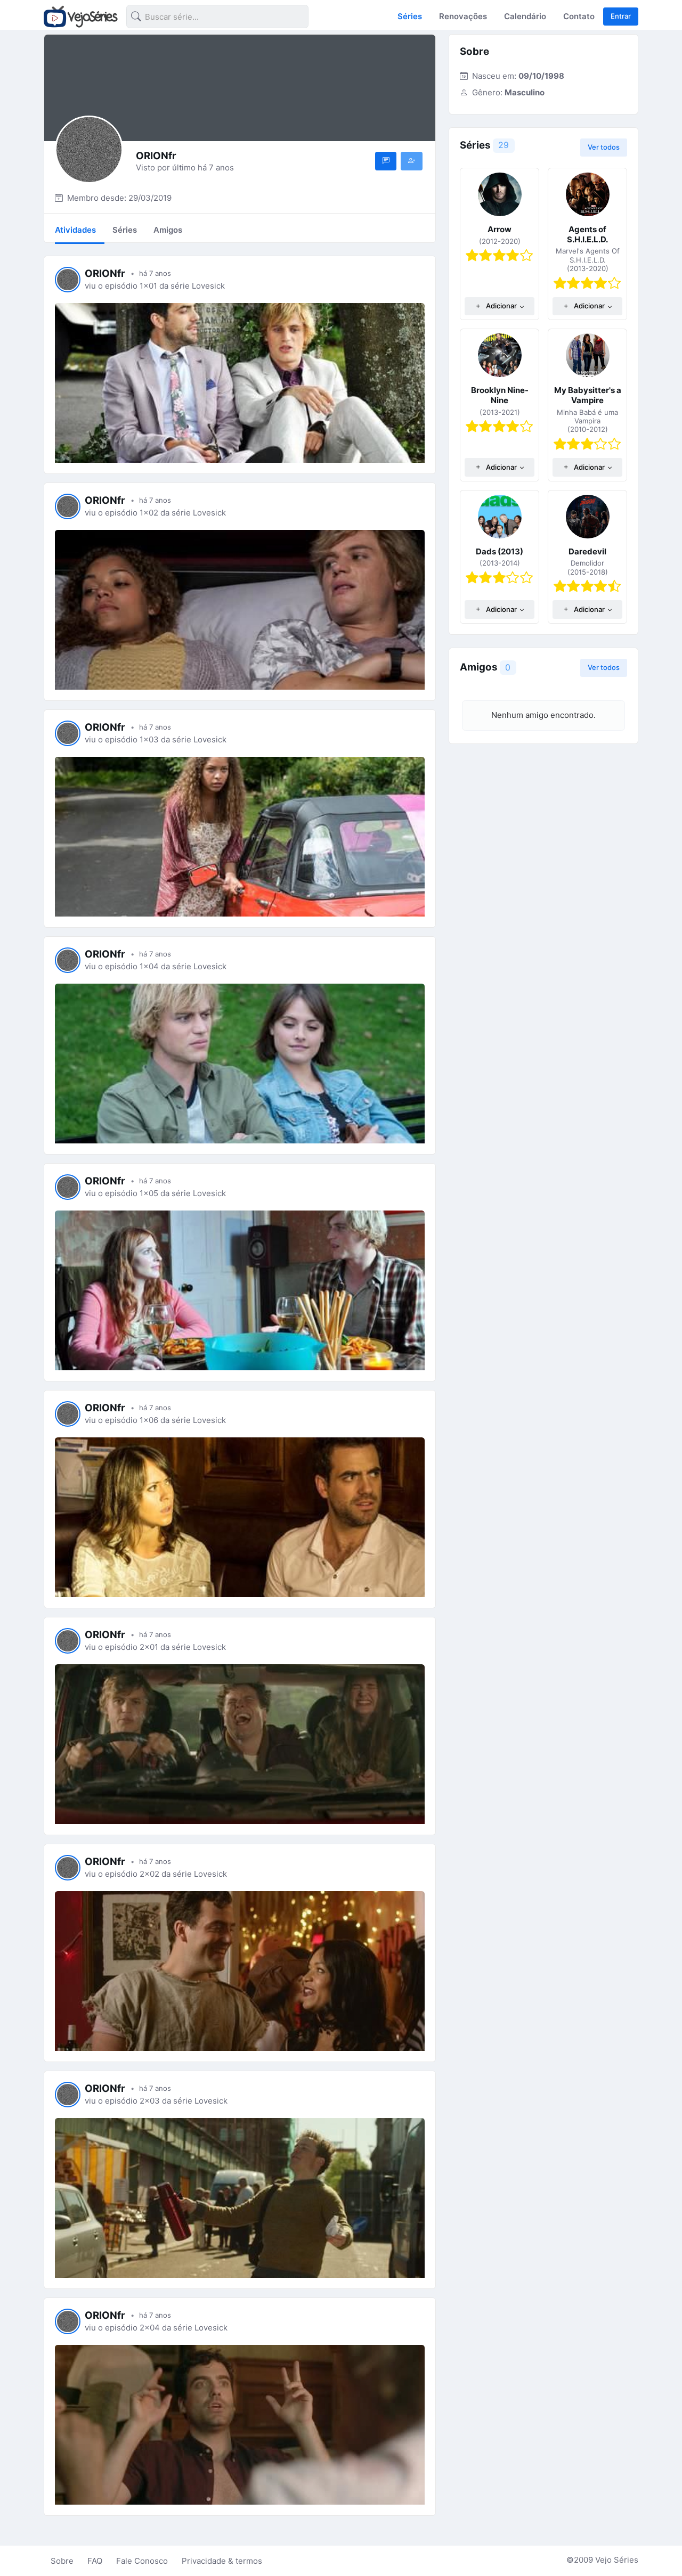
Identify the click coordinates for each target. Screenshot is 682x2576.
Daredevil (587, 551)
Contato (579, 16)
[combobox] (209, 18)
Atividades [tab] (75, 230)
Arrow (500, 229)
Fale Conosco (142, 2561)
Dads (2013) (500, 551)
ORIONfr (105, 273)
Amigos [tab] (168, 230)
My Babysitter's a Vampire (588, 395)
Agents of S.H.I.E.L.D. (587, 234)
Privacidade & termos (222, 2561)
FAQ (95, 2561)
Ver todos (604, 147)
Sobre (62, 2561)
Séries (410, 16)
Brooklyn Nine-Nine (500, 395)
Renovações (463, 16)
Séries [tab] (125, 230)
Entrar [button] (621, 16)
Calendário (525, 16)
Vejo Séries (617, 2560)
